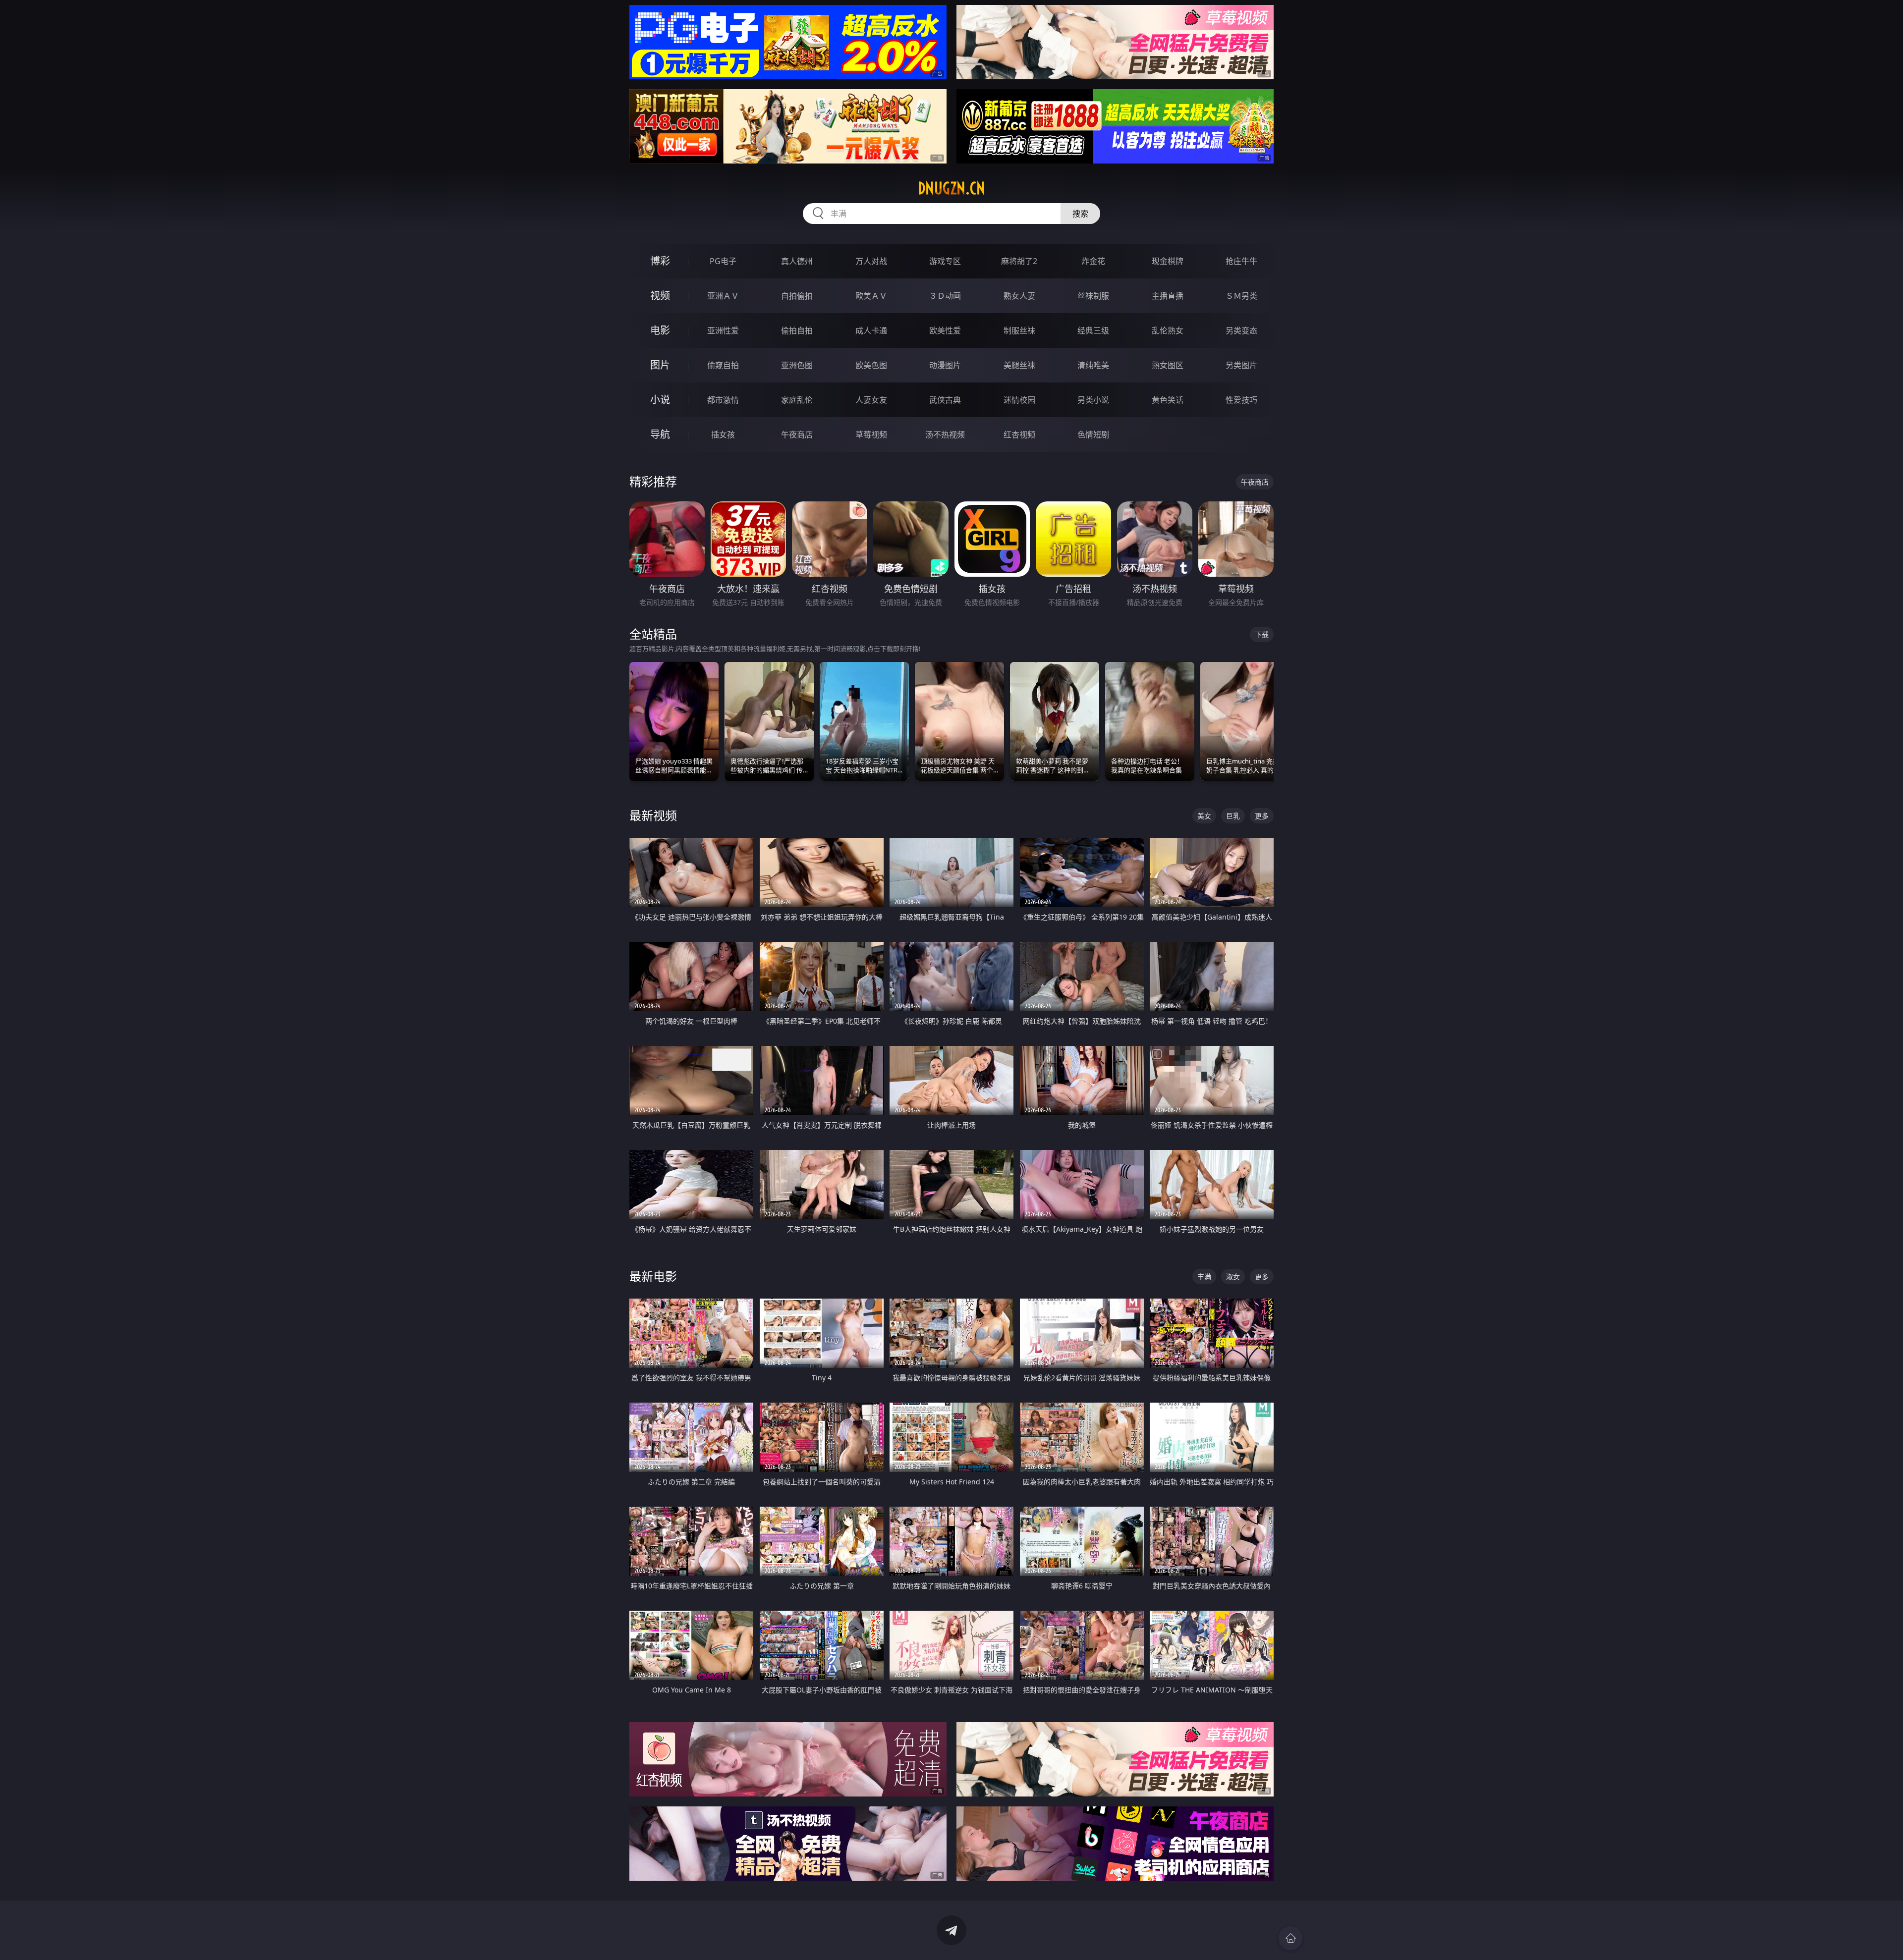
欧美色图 (871, 365)
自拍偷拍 (797, 296)
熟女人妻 (1019, 296)
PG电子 (723, 261)
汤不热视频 (945, 435)
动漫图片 (945, 365)
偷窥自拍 (723, 365)
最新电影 (653, 1276)
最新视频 (653, 815)
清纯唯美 (1093, 365)
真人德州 (797, 261)
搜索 (1080, 214)
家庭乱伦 (797, 400)
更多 (1262, 816)
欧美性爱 (945, 330)
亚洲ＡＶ (723, 296)
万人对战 (871, 261)
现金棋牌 (1168, 261)
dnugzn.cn (951, 188)
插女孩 (723, 435)
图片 (660, 365)
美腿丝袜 (1019, 365)
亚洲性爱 (723, 330)
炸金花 (1093, 261)
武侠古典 (945, 400)
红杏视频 (1019, 435)
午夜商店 (797, 435)
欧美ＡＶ (871, 296)
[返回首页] (1290, 1938)
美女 (1204, 816)
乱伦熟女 (1168, 330)
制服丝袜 (1019, 330)
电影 (660, 330)
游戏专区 (945, 261)
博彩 (660, 261)
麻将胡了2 (1019, 261)
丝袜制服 (1093, 296)
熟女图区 (1168, 365)
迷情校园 (1019, 400)
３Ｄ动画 (945, 296)
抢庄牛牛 (1241, 261)
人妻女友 (871, 400)
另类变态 (1241, 330)
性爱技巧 (1241, 400)
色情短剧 (1093, 435)
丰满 (1204, 1277)
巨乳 (1233, 816)
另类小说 (1093, 400)
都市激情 (723, 400)
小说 (660, 400)
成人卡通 (871, 330)
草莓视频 (871, 435)
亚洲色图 (797, 365)
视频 (660, 296)
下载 (1262, 634)
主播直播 (1168, 296)
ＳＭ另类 (1241, 296)
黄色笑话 (1168, 400)
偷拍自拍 (797, 330)
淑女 (1233, 1277)
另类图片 (1241, 365)
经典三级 (1093, 330)
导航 (660, 434)
